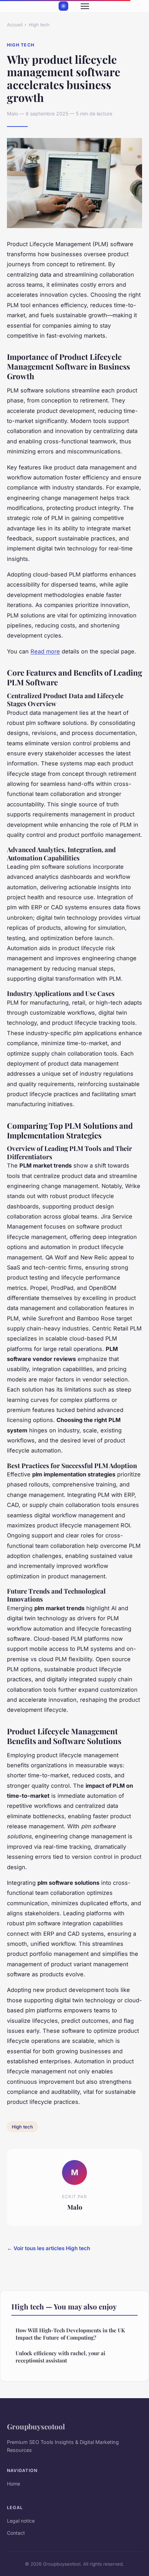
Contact (16, 2533)
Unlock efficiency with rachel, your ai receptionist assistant (60, 2357)
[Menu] (85, 6)
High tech (39, 25)
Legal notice (21, 2521)
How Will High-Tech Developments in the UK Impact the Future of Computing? (70, 2334)
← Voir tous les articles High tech (49, 2248)
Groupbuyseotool (36, 2426)
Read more (45, 651)
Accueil (15, 25)
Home (14, 2484)
